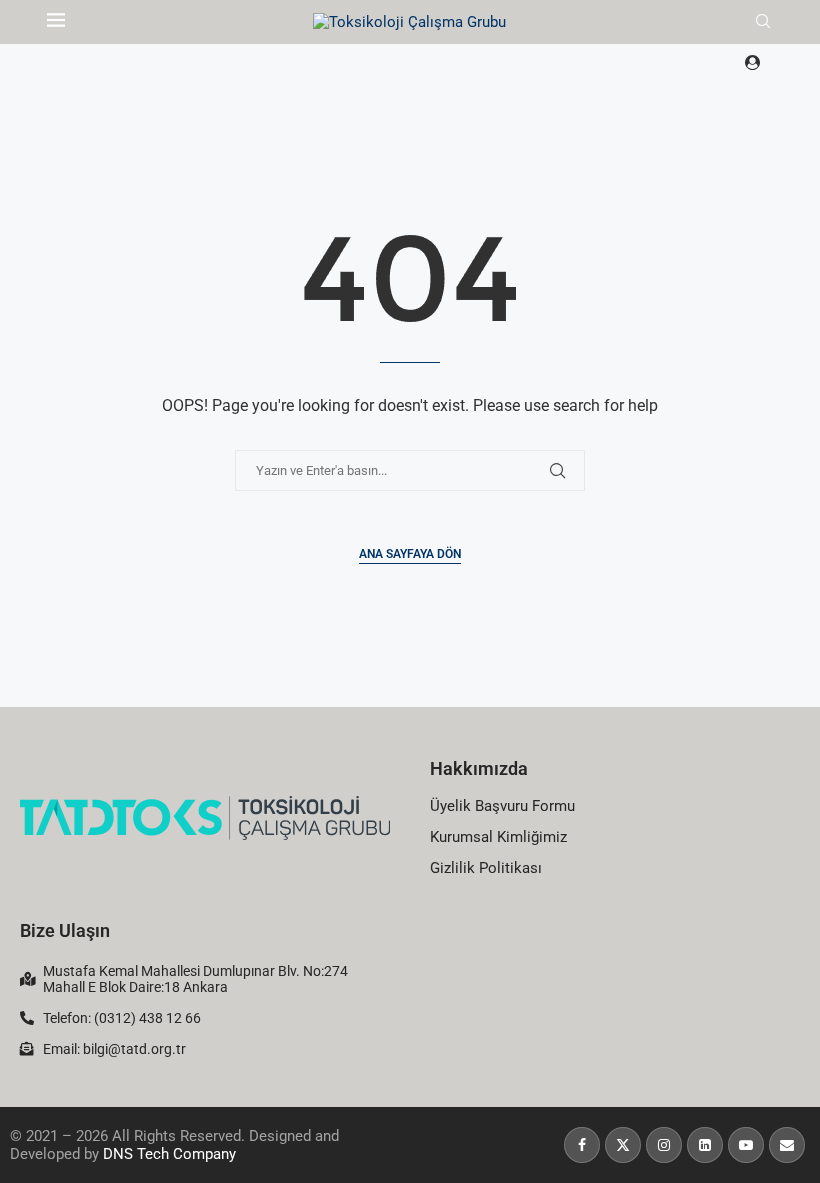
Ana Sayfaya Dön (410, 554)
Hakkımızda (479, 768)
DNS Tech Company (169, 1154)
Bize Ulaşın (65, 930)
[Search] (763, 22)
